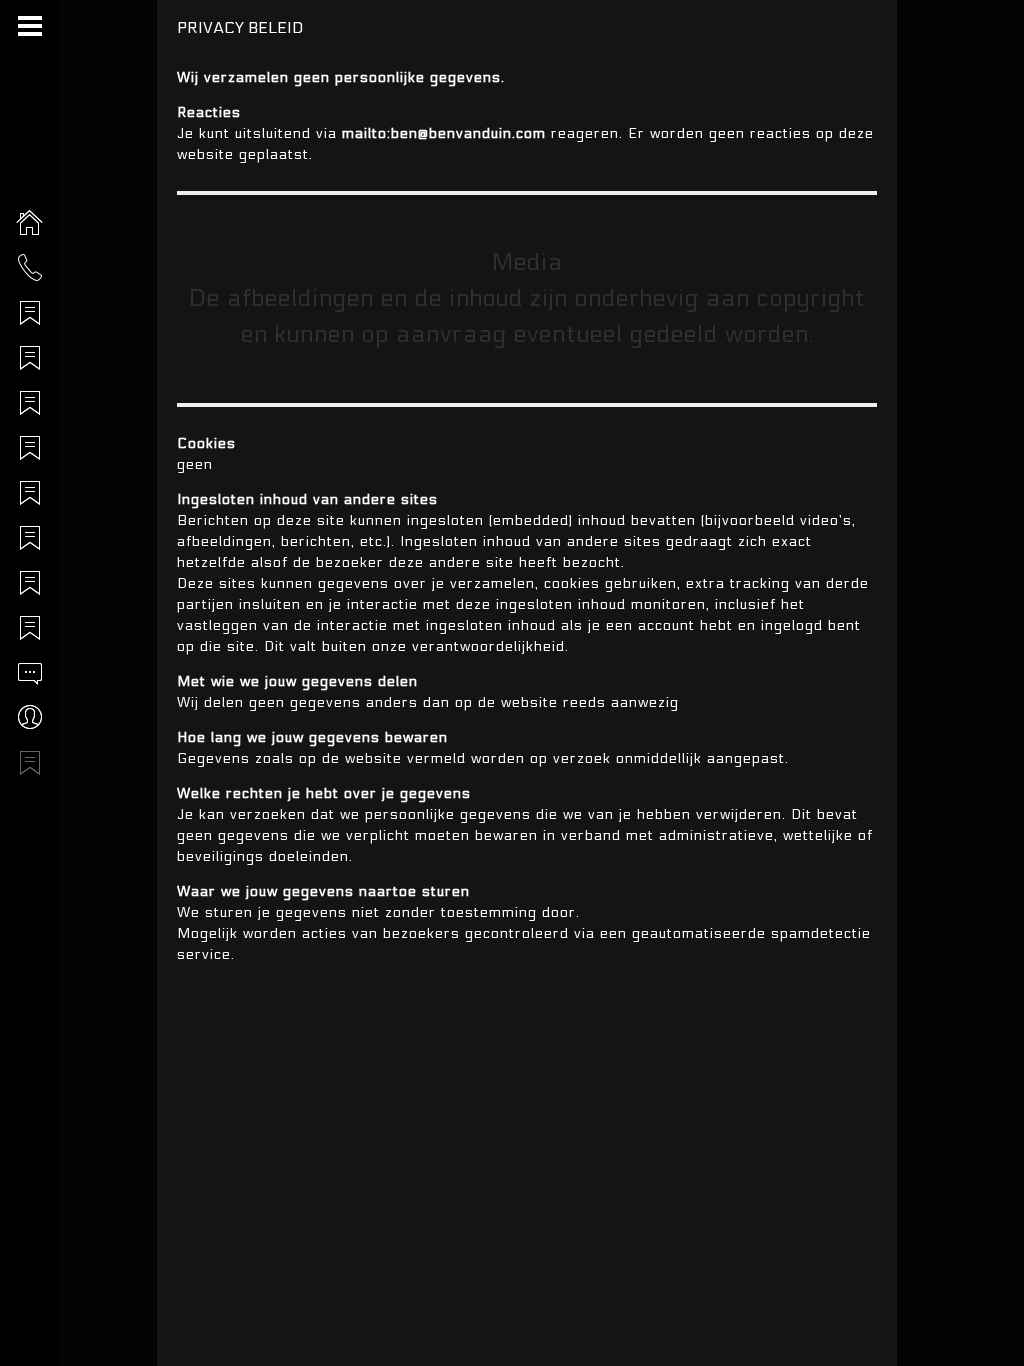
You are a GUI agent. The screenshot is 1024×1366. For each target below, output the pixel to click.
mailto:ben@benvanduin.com (444, 133)
